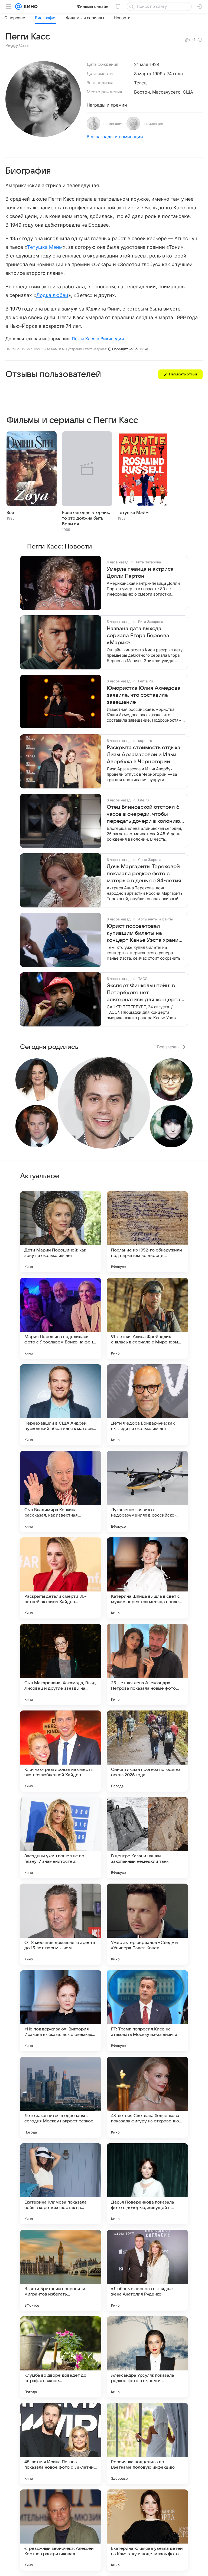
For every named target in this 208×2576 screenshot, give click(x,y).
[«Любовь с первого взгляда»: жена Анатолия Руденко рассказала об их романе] (147, 2270)
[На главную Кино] (30, 6)
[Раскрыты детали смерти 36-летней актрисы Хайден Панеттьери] (61, 1578)
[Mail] (18, 6)
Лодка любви (52, 295)
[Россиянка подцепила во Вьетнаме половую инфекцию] (147, 2443)
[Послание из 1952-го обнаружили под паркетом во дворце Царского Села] (147, 1232)
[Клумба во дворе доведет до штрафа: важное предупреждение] (61, 2357)
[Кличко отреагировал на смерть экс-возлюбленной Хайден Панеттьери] (61, 1751)
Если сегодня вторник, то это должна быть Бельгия (86, 518)
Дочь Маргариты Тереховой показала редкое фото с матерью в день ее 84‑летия (144, 874)
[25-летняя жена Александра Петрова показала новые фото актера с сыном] (147, 1665)
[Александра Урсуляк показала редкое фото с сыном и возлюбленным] (147, 2357)
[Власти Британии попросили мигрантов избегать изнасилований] (61, 2270)
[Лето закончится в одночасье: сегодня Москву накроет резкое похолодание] (61, 2097)
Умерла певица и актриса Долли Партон (140, 573)
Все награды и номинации (115, 137)
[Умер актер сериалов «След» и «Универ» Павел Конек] (147, 1924)
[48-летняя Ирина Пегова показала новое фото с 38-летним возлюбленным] (61, 2443)
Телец (140, 83)
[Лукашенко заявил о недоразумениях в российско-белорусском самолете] (147, 1491)
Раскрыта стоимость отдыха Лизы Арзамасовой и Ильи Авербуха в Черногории (144, 755)
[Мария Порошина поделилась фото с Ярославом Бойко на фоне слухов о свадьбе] (61, 1318)
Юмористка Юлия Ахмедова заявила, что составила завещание (144, 695)
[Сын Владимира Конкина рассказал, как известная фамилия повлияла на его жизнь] (61, 1491)
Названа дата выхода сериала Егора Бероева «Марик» (138, 636)
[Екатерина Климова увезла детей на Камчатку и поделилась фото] (147, 2530)
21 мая (141, 64)
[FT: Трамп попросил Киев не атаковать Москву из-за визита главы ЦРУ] (147, 2011)
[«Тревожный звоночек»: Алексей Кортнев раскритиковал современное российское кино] (61, 2530)
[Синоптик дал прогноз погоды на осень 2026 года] (147, 1751)
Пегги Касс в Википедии (98, 339)
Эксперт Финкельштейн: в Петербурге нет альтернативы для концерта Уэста (144, 993)
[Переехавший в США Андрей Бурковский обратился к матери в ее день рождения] (61, 1405)
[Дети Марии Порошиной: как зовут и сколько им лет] (61, 1232)
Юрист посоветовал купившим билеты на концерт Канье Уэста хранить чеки (145, 933)
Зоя (10, 513)
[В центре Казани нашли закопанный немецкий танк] (147, 1838)
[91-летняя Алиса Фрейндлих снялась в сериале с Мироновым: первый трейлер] (147, 1318)
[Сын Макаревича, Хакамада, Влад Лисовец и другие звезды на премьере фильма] (61, 1665)
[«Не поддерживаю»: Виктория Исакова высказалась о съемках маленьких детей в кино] (61, 2011)
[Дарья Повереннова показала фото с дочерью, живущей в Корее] (147, 2184)
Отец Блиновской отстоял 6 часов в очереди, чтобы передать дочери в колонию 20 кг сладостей (143, 814)
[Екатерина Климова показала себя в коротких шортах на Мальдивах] (61, 2184)
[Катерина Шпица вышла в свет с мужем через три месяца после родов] (147, 1578)
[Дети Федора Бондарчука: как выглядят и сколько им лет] (147, 1405)
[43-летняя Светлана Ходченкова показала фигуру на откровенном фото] (147, 2097)
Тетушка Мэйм (45, 247)
